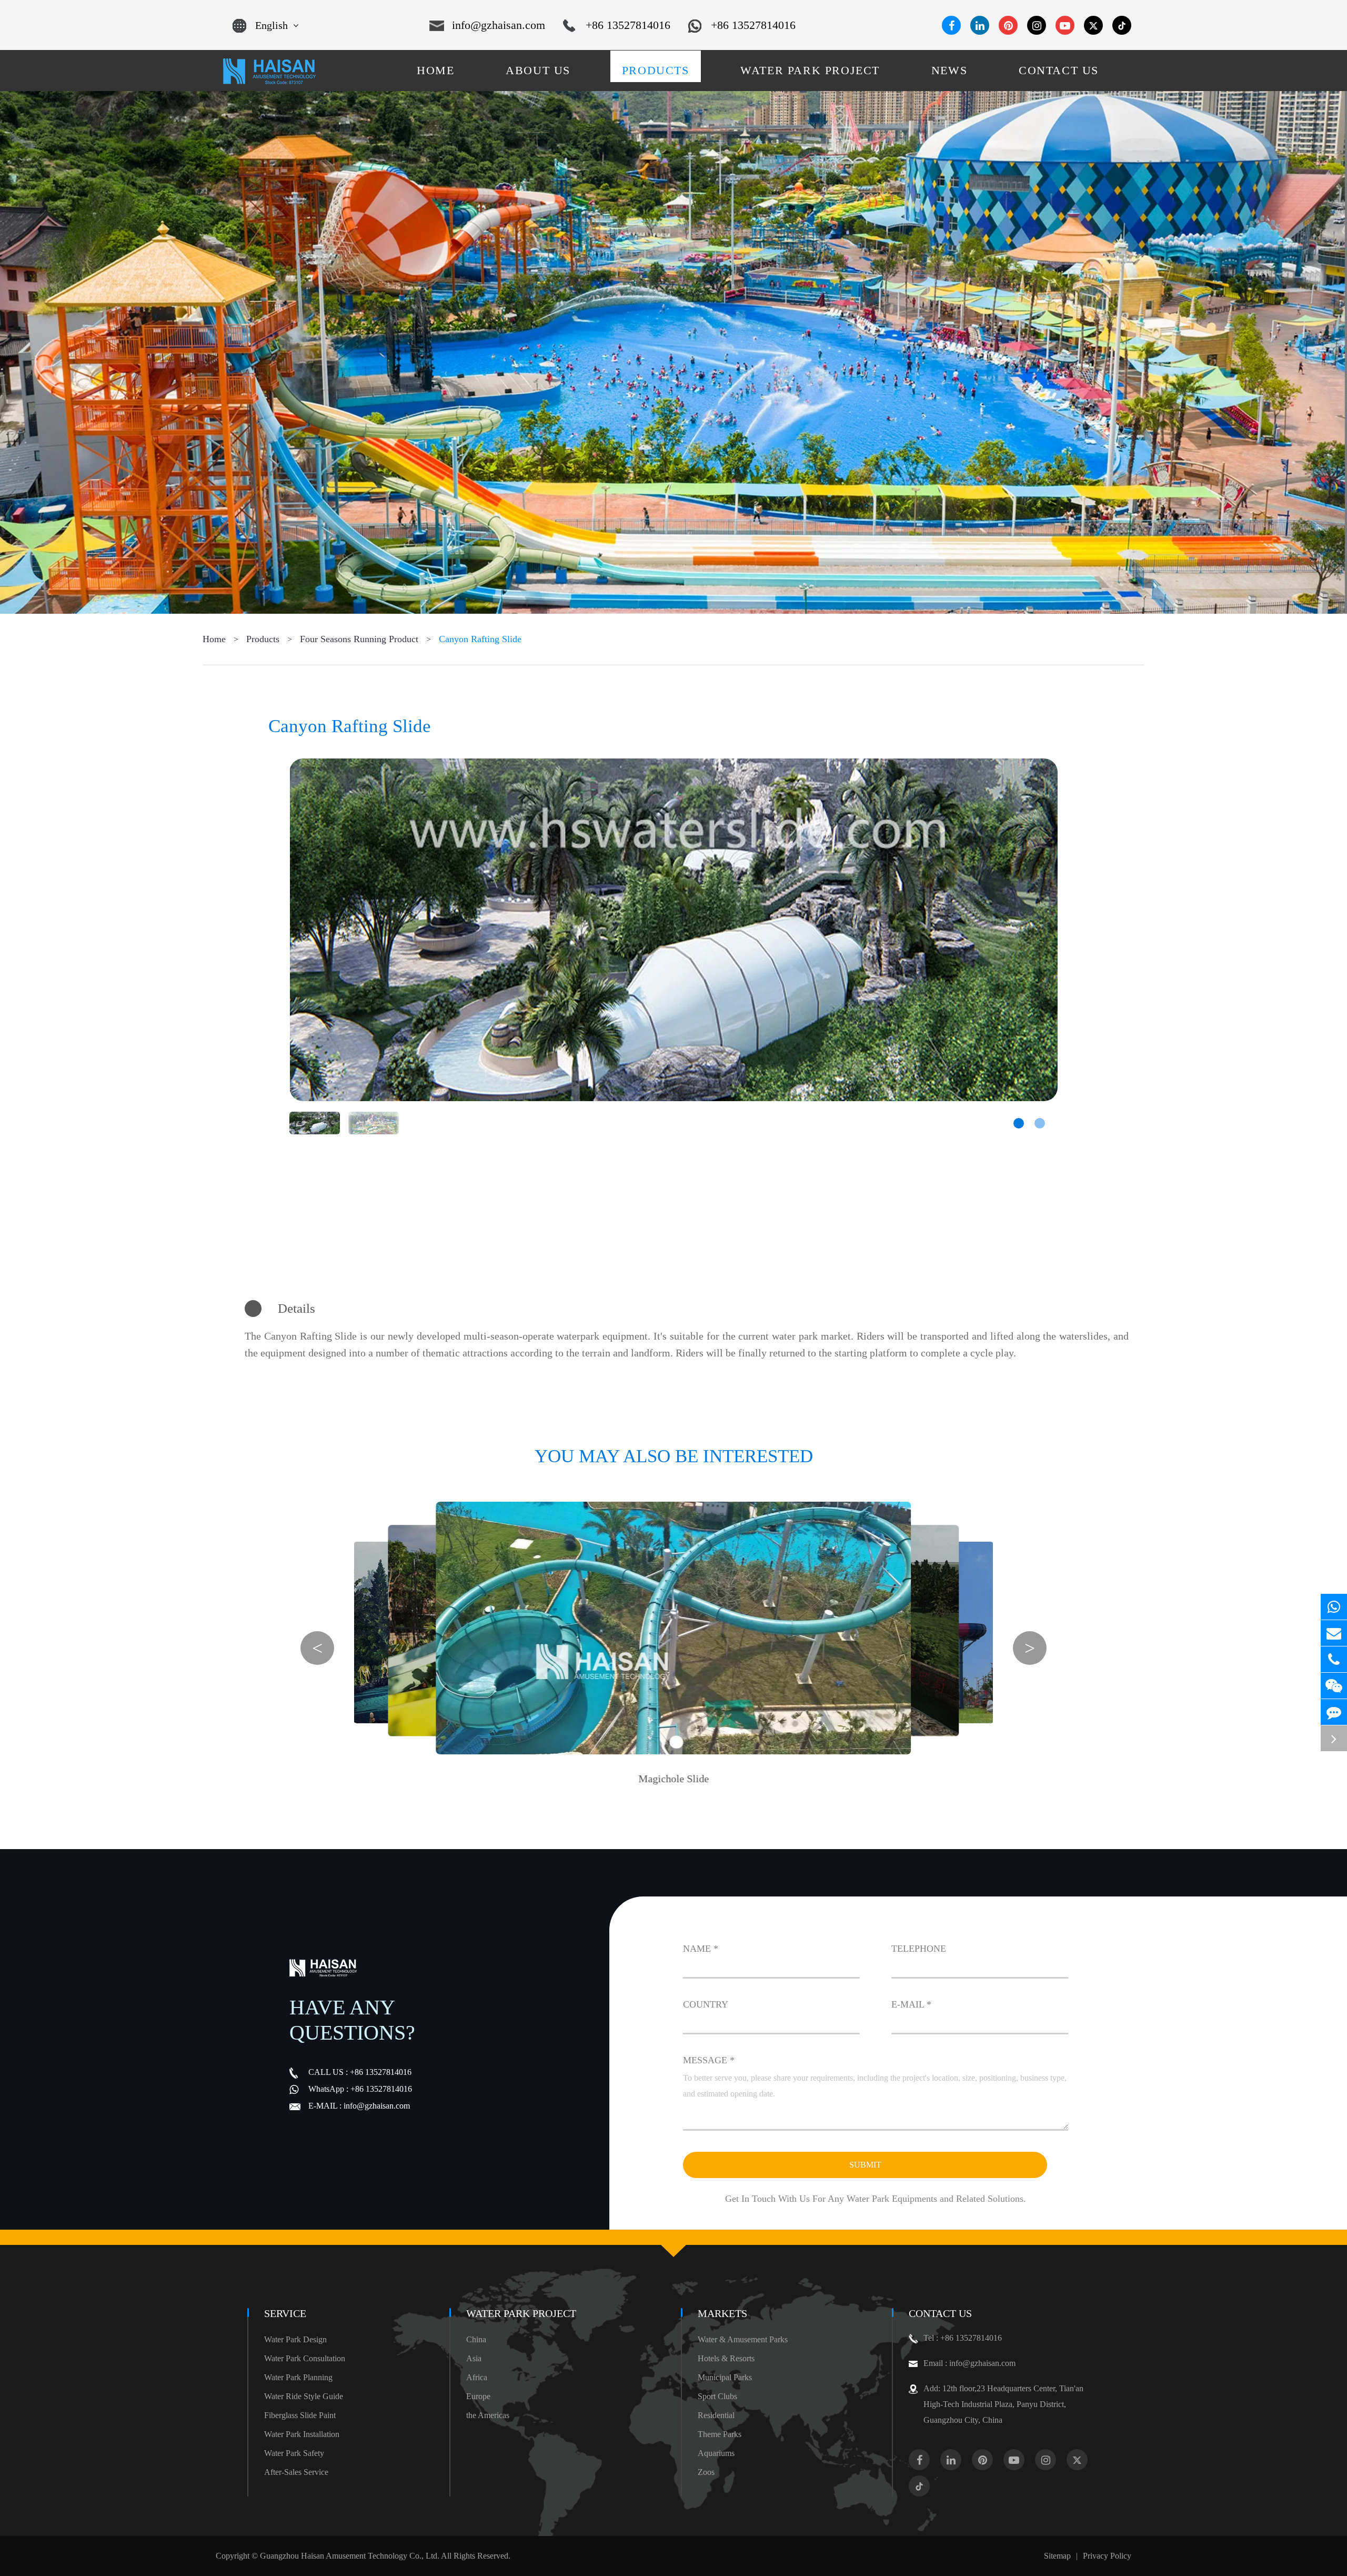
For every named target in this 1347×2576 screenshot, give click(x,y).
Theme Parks (720, 2434)
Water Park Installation (302, 2434)
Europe (478, 2396)
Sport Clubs (717, 2396)
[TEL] (1334, 1659)
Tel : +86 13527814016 (963, 2338)
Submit (865, 2165)
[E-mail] (1334, 1633)
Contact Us (940, 2313)
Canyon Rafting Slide (480, 639)
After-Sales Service (296, 2472)
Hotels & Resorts (726, 2358)
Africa (477, 2377)
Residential (716, 2415)
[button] (1019, 1123)
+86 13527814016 (628, 25)
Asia (474, 2358)
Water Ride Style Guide (304, 2396)
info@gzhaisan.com (499, 25)
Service (285, 2313)
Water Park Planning (298, 2377)
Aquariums (716, 2453)
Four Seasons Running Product (359, 639)
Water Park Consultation (305, 2358)
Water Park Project (521, 2313)
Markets (722, 2313)
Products (263, 639)
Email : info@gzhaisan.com (969, 2363)
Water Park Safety (294, 2453)
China (476, 2339)
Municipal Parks (725, 2377)
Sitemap (1057, 2556)
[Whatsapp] (1334, 1607)
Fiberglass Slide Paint (300, 2415)
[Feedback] (1334, 1712)
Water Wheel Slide (760, 1756)
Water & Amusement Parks (743, 2339)
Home (214, 639)
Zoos (706, 2472)
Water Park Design (295, 2339)
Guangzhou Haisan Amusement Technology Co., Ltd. (350, 2556)
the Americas (488, 2415)
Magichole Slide (673, 1779)
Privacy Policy (1107, 2556)
